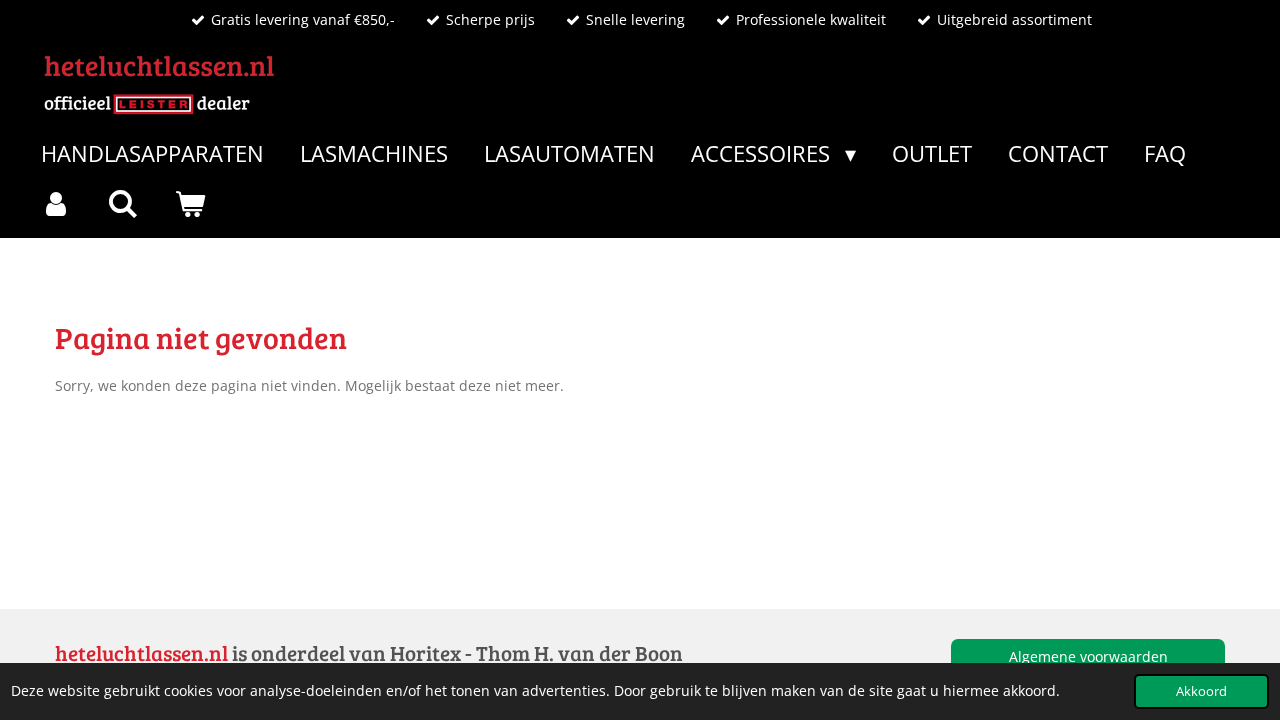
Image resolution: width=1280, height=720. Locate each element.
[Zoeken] (123, 203)
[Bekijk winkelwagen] (190, 203)
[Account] (56, 203)
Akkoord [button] (1201, 691)
